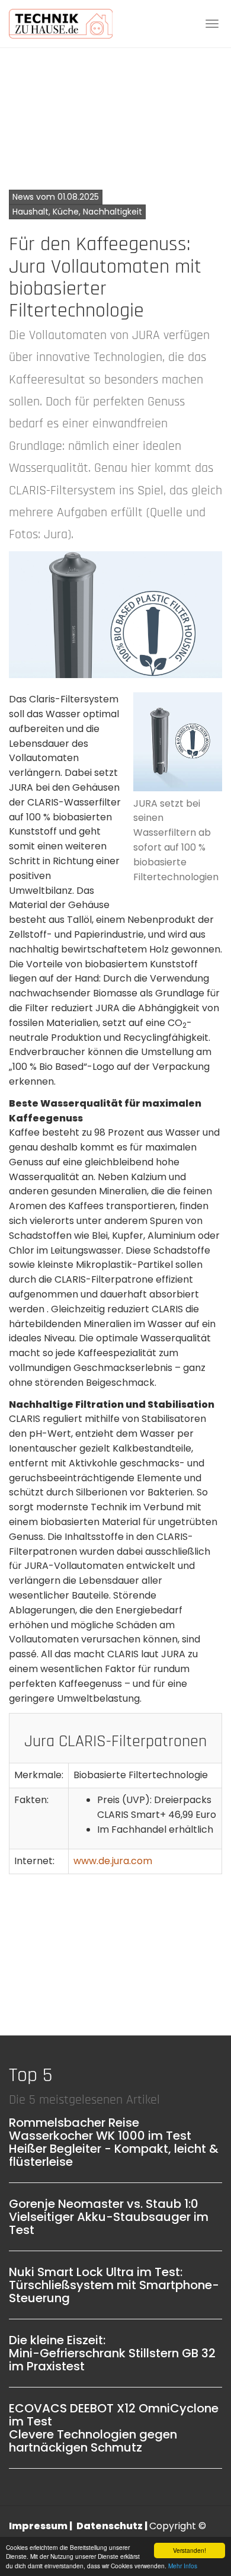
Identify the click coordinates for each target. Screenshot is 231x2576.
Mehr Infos (183, 2566)
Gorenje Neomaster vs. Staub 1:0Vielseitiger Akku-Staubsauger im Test (109, 2217)
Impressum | (41, 2526)
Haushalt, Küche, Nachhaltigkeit (77, 212)
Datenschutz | (113, 2526)
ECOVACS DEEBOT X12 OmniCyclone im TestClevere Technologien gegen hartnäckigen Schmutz (114, 2428)
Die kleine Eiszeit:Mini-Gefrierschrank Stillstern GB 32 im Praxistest (112, 2353)
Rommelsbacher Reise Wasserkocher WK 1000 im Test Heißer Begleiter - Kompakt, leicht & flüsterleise (114, 2142)
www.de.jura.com (113, 1861)
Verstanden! (190, 2550)
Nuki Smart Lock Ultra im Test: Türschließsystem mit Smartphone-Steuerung (114, 2285)
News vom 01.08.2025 (56, 197)
